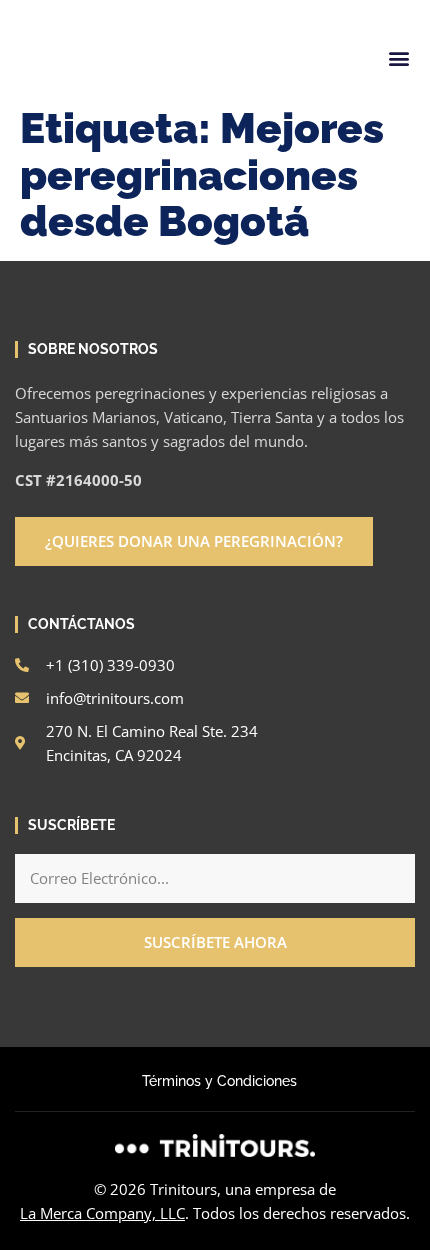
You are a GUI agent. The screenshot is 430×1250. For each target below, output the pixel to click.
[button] (398, 57)
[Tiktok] (159, 8)
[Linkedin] (91, 8)
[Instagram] (23, 8)
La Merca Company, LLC (102, 1213)
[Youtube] (193, 8)
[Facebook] (57, 8)
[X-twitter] (125, 8)
